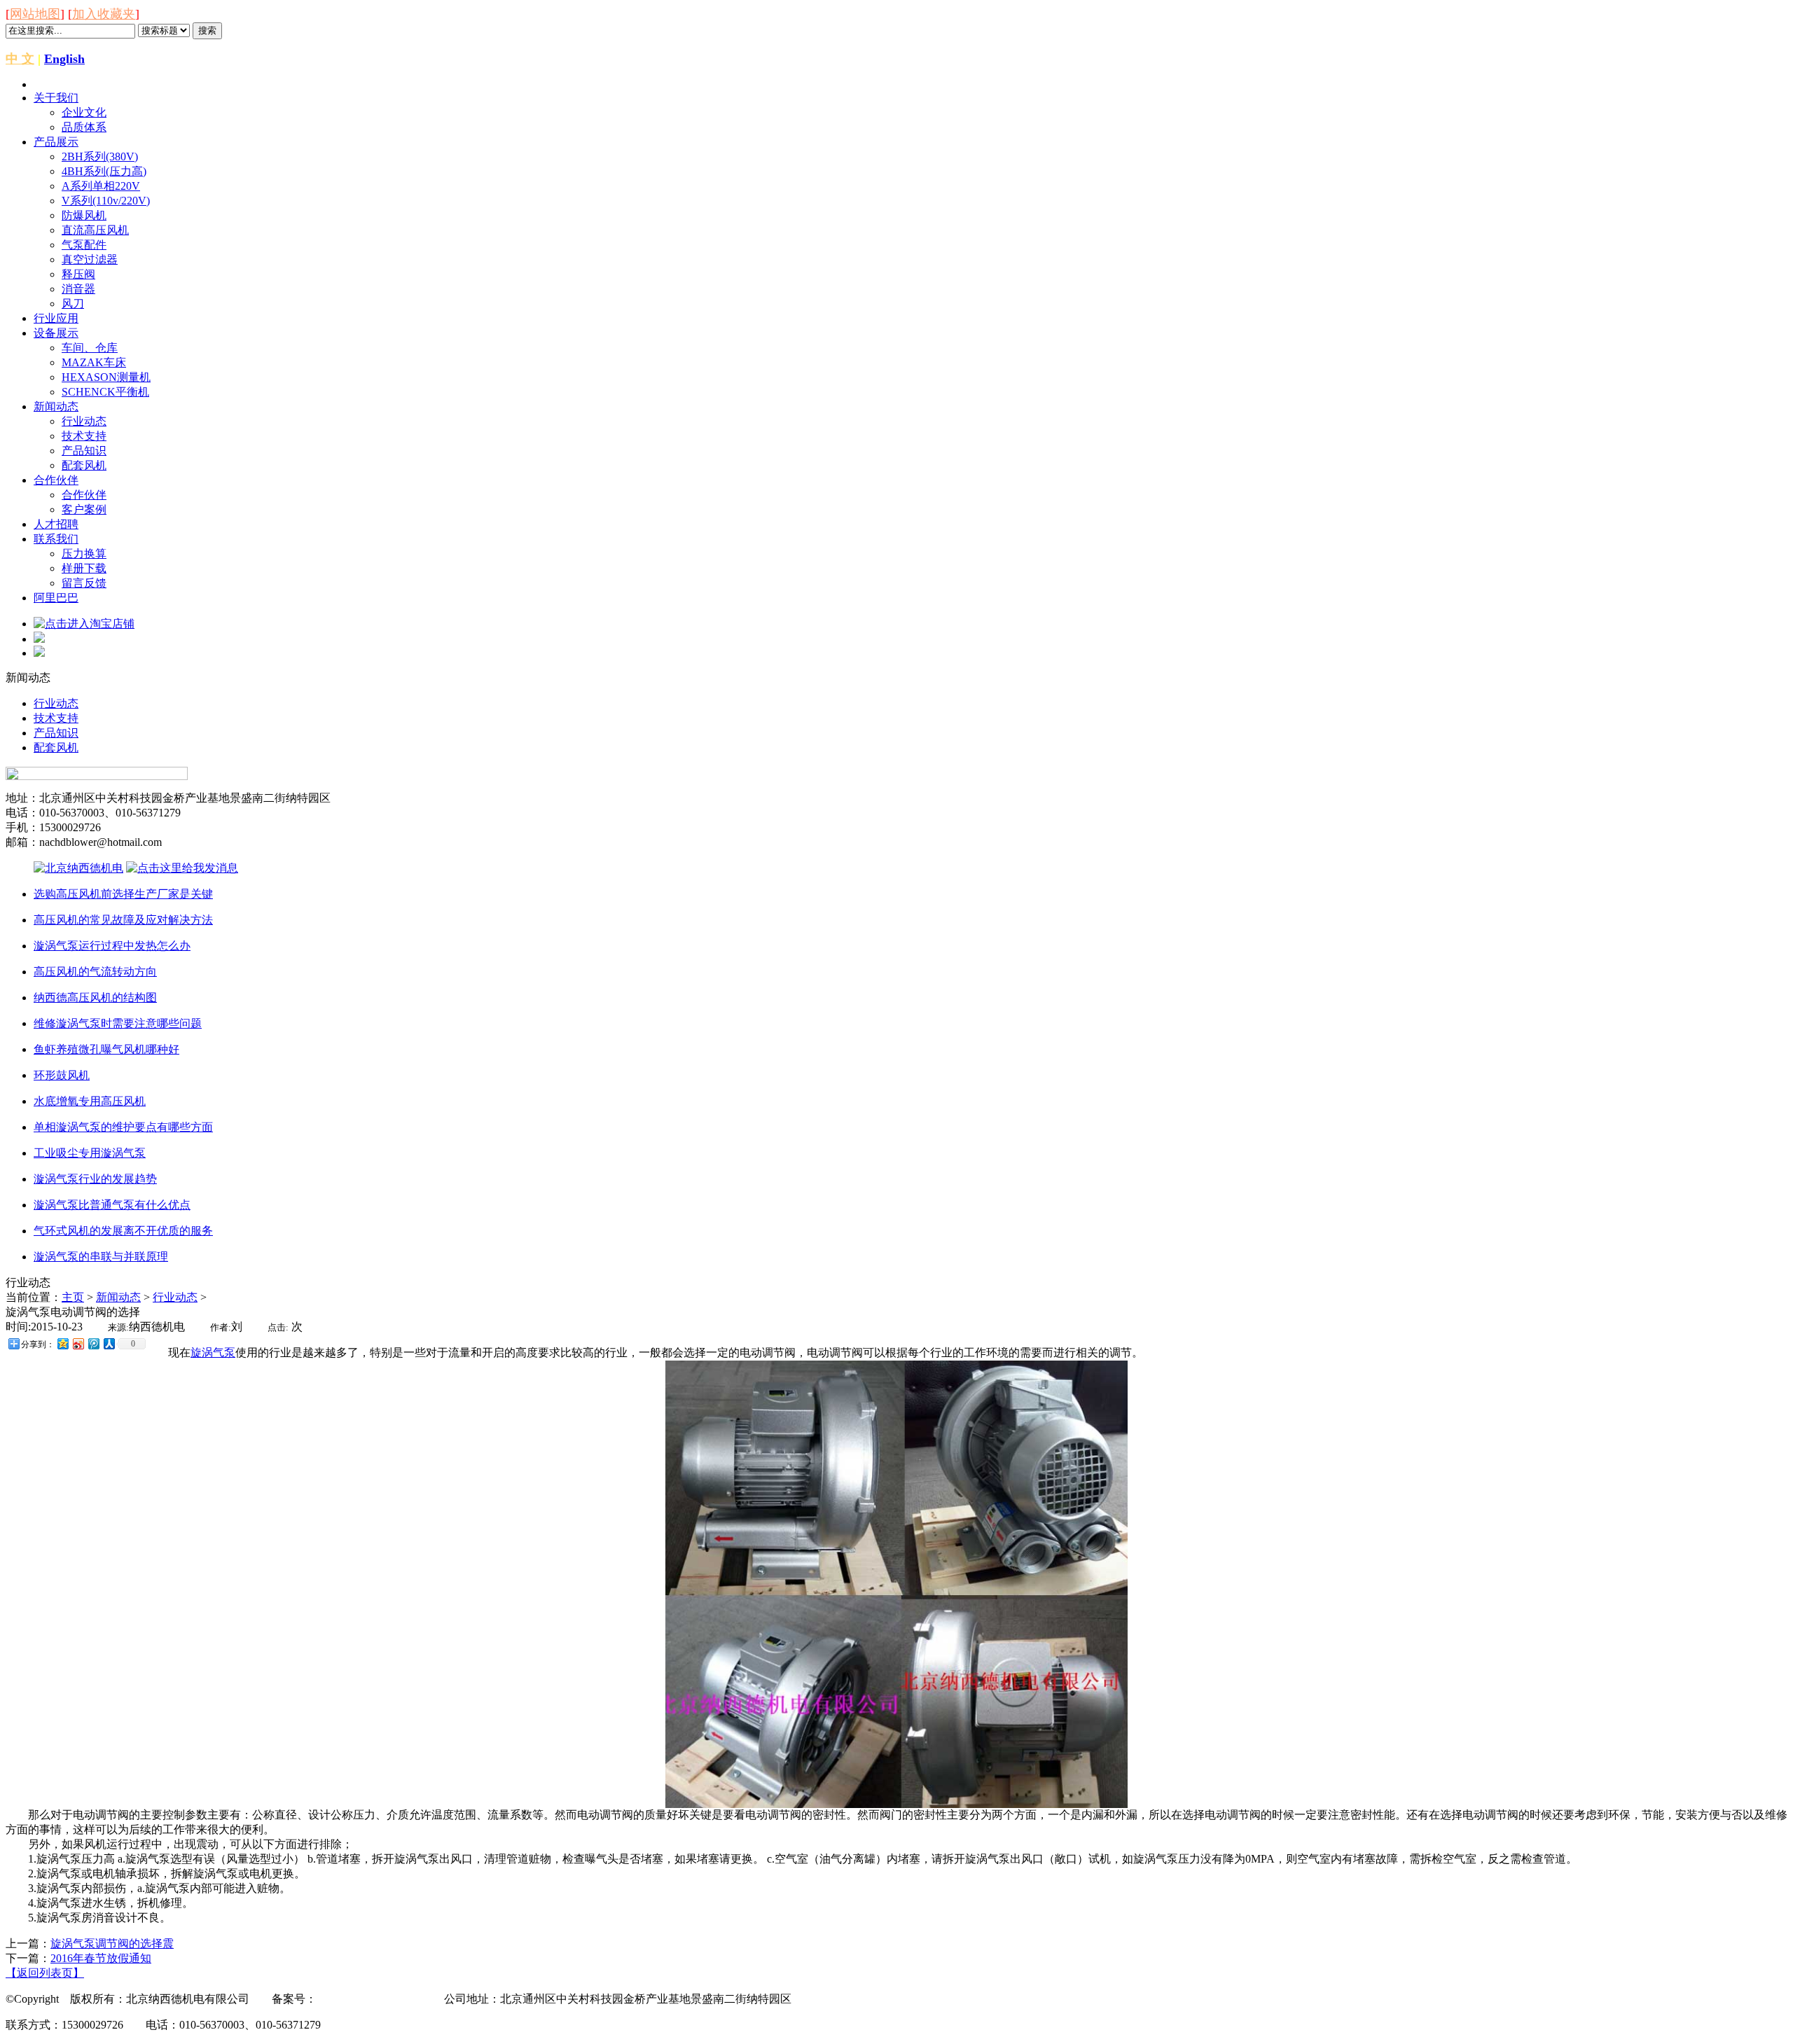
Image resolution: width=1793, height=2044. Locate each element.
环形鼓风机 (62, 1075)
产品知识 (84, 451)
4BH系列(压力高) (104, 171)
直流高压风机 (95, 230)
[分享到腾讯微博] (93, 1343)
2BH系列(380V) (100, 157)
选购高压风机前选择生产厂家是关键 (123, 894)
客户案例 (84, 509)
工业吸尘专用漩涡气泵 (90, 1153)
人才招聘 (56, 524)
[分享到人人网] (109, 1343)
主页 (73, 1297)
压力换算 (84, 554)
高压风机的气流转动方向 (95, 972)
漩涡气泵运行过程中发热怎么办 (112, 946)
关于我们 (56, 98)
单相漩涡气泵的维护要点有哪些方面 (123, 1127)
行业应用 (56, 318)
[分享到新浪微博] (78, 1343)
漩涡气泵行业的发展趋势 (95, 1179)
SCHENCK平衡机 (105, 392)
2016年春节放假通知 (101, 1958)
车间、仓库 (90, 348)
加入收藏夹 (104, 14)
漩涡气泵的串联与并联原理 (101, 1257)
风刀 (73, 304)
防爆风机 (84, 215)
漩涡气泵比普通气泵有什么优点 (112, 1205)
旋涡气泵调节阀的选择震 (112, 1944)
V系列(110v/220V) (106, 201)
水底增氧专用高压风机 (90, 1101)
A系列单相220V (101, 186)
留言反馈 (84, 583)
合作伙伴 (56, 480)
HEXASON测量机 (106, 377)
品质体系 (84, 127)
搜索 (207, 30)
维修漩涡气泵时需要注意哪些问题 (118, 1023)
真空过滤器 (90, 259)
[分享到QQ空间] (62, 1343)
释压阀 (78, 274)
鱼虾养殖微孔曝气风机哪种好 (106, 1049)
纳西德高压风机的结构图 (95, 997)
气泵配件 (84, 245)
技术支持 (84, 436)
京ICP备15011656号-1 (369, 1999)
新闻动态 (56, 406)
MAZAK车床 (94, 362)
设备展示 (56, 333)
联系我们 (56, 539)
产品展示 (56, 142)
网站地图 (35, 14)
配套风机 (84, 465)
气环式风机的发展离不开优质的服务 (123, 1231)
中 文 (20, 59)
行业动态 (84, 421)
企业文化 (84, 112)
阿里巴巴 (56, 598)
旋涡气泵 (213, 1353)
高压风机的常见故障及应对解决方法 (123, 920)
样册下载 (84, 568)
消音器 (78, 289)
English (64, 59)
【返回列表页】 (45, 1973)
